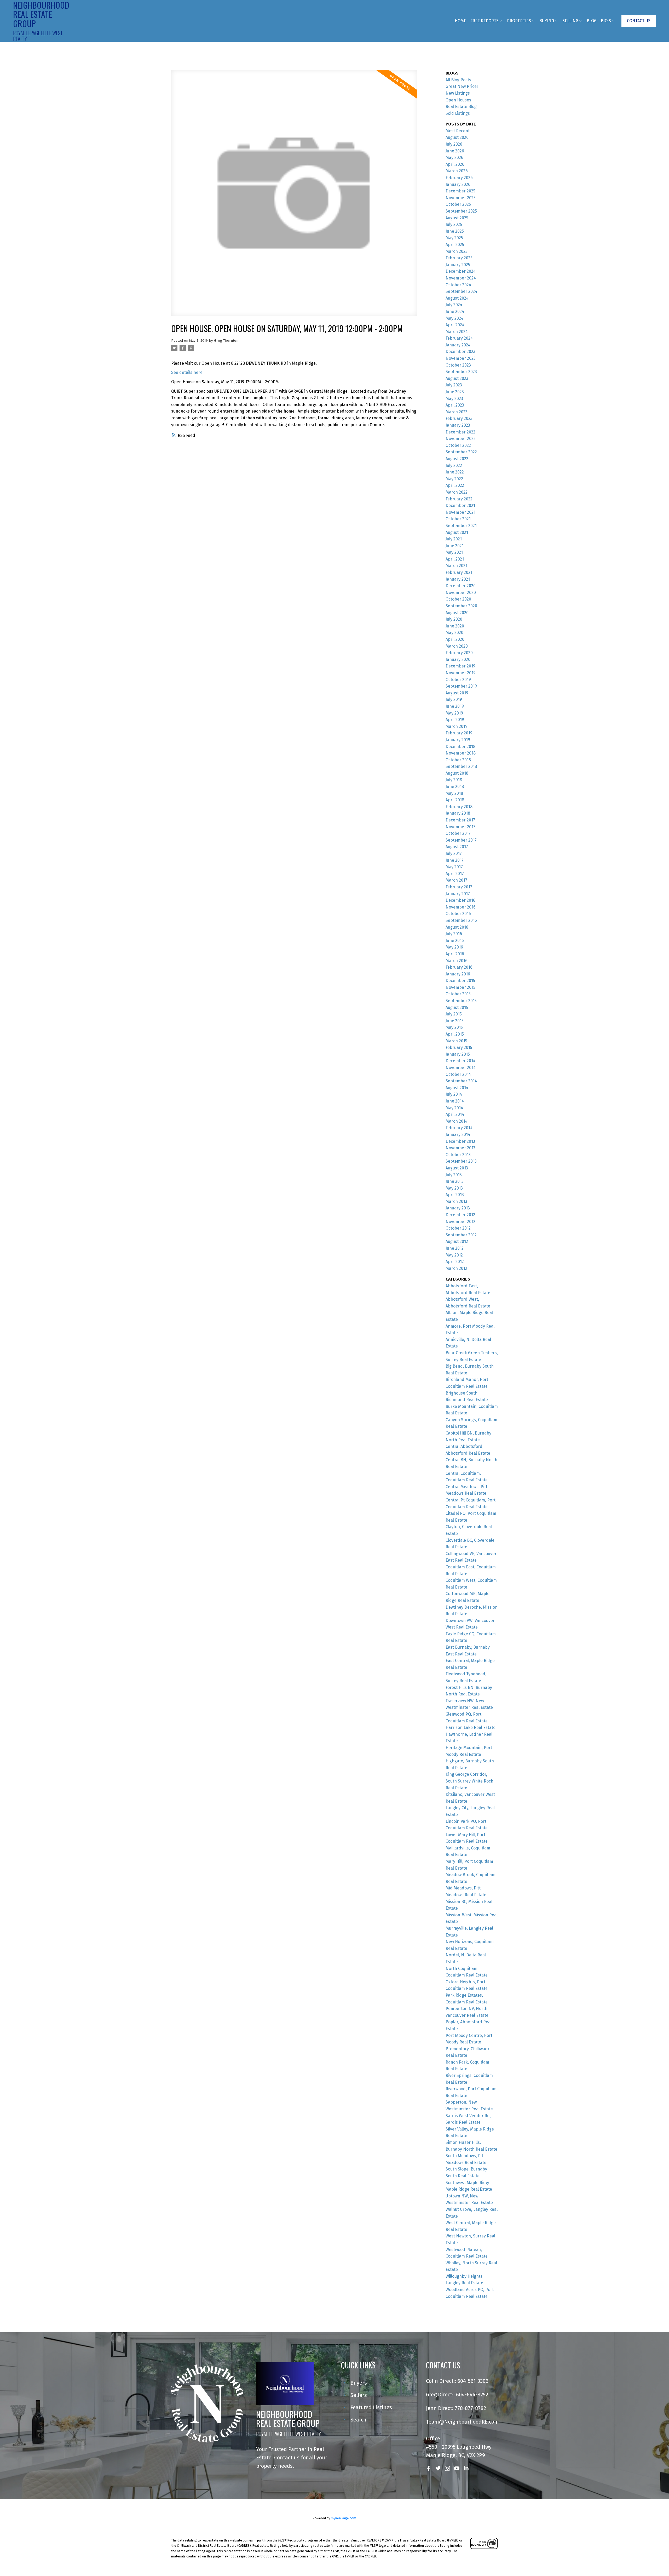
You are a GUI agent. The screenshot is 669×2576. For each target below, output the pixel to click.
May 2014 (454, 1108)
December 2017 (460, 820)
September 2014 (461, 1081)
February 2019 (459, 733)
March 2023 (457, 412)
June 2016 (455, 941)
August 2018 (457, 773)
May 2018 (454, 793)
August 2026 (457, 137)
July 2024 (454, 305)
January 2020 (458, 659)
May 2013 (454, 1188)
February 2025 (459, 258)
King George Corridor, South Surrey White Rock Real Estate (469, 1781)
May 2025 (454, 238)
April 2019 (455, 720)
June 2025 (455, 231)
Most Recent (458, 131)
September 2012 (461, 1235)
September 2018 (461, 766)
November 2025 (461, 198)
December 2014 (460, 1061)
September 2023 (461, 372)
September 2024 (461, 291)
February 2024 (459, 338)
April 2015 (455, 1034)
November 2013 (460, 1148)
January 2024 (458, 345)
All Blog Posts (458, 80)
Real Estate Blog (461, 107)
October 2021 (458, 519)
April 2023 (455, 405)
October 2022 (458, 445)
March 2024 (457, 332)
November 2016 (461, 907)
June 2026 (455, 151)
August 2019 (457, 693)
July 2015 (454, 1014)
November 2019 (461, 673)
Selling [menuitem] (570, 21)
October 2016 (458, 914)
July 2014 (454, 1094)
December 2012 (460, 1215)
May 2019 (454, 713)
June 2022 (455, 472)
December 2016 (460, 900)
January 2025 (458, 265)
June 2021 (455, 546)
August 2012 (457, 1241)
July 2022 (454, 465)
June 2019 (455, 706)
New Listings (458, 93)
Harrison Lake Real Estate (471, 1727)
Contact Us (639, 21)
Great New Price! (462, 86)
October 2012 (458, 1228)
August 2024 (457, 298)
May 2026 (454, 158)
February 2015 (459, 1047)
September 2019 (461, 686)
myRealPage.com (344, 2518)
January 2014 (458, 1135)
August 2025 (457, 218)
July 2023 (454, 385)
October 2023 (458, 365)
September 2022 (461, 452)
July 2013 (454, 1175)
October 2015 (458, 994)
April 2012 (455, 1262)
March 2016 (457, 961)
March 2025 (457, 251)
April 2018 (455, 800)
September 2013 (461, 1161)
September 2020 (461, 606)
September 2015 (461, 1001)
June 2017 (455, 860)
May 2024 (454, 318)
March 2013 (456, 1201)
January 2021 (458, 579)
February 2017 (459, 887)
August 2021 (457, 532)
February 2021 (459, 572)
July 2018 (454, 780)
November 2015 (460, 987)
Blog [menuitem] (592, 21)
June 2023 (455, 392)
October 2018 (458, 760)
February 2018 (459, 807)
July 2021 (454, 539)
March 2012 (456, 1268)
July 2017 (454, 853)
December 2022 (460, 432)
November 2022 (461, 439)
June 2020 (455, 626)
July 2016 (454, 934)
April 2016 (455, 954)
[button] (639, 21)
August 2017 (457, 847)
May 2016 (454, 947)
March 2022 (457, 492)
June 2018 (455, 787)
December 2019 (460, 666)
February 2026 (459, 178)
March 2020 (457, 646)
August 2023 (457, 378)
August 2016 (457, 927)
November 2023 (461, 358)
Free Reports (485, 21)
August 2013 (457, 1168)
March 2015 (456, 1041)
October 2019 (458, 680)
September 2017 (461, 840)
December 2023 (460, 352)
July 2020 (454, 619)
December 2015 (460, 981)
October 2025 (458, 204)
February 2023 (459, 418)
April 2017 (455, 874)
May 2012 (454, 1255)
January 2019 (458, 740)
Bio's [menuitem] (606, 21)
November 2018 (461, 753)
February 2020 (459, 653)
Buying (547, 21)
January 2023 (458, 425)
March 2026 (457, 171)
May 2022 (454, 479)
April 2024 (455, 325)
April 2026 (455, 164)
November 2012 (460, 1222)
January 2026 (458, 184)
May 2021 (454, 552)
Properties (519, 21)
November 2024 (461, 278)
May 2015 (454, 1027)
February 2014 (459, 1128)
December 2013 (460, 1141)
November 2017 (460, 827)
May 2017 (454, 867)
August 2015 (457, 1007)
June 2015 (455, 1021)
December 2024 (461, 271)
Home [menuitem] (460, 21)
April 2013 (455, 1195)
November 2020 (461, 593)
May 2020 (454, 633)
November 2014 (461, 1068)
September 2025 (461, 211)
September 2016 (461, 920)
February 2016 (459, 967)
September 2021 (461, 526)
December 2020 (461, 586)
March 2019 (457, 726)
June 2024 (455, 312)
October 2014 (458, 1074)
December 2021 (460, 506)
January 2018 (458, 813)
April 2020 (455, 639)
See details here (187, 372)
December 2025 (460, 191)
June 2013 (455, 1181)
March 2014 (457, 1121)
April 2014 (455, 1114)
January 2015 (458, 1054)
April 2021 (455, 559)
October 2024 (458, 285)
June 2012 (455, 1248)
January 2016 (458, 974)
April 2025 (455, 245)
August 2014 (457, 1088)
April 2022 (455, 485)
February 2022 (459, 499)
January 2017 (458, 894)
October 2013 (458, 1155)
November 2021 (460, 512)
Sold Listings (458, 113)
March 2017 (456, 880)
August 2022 (457, 459)
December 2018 (460, 747)
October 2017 (458, 833)
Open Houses (458, 100)
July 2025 (454, 224)
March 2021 (456, 566)
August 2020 (457, 613)
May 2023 (454, 399)
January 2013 (458, 1208)
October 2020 (458, 599)
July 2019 (454, 699)
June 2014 (455, 1101)
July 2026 (454, 144)
